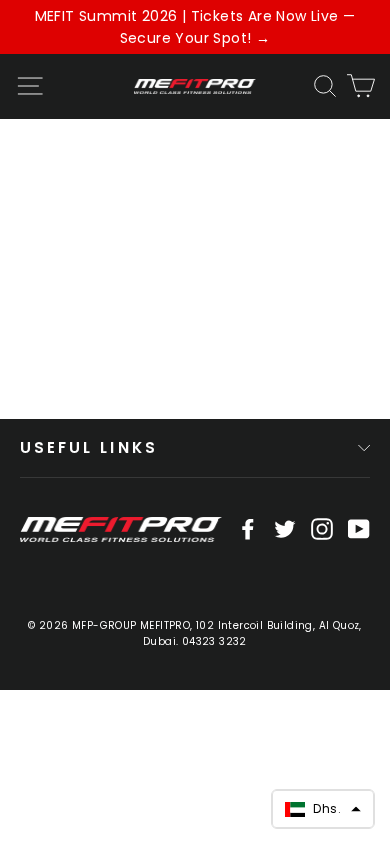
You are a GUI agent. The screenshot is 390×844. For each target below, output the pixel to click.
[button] (323, 809)
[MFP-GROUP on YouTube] (359, 528)
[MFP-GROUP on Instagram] (322, 528)
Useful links (89, 447)
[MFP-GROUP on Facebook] (248, 528)
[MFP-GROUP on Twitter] (285, 528)
